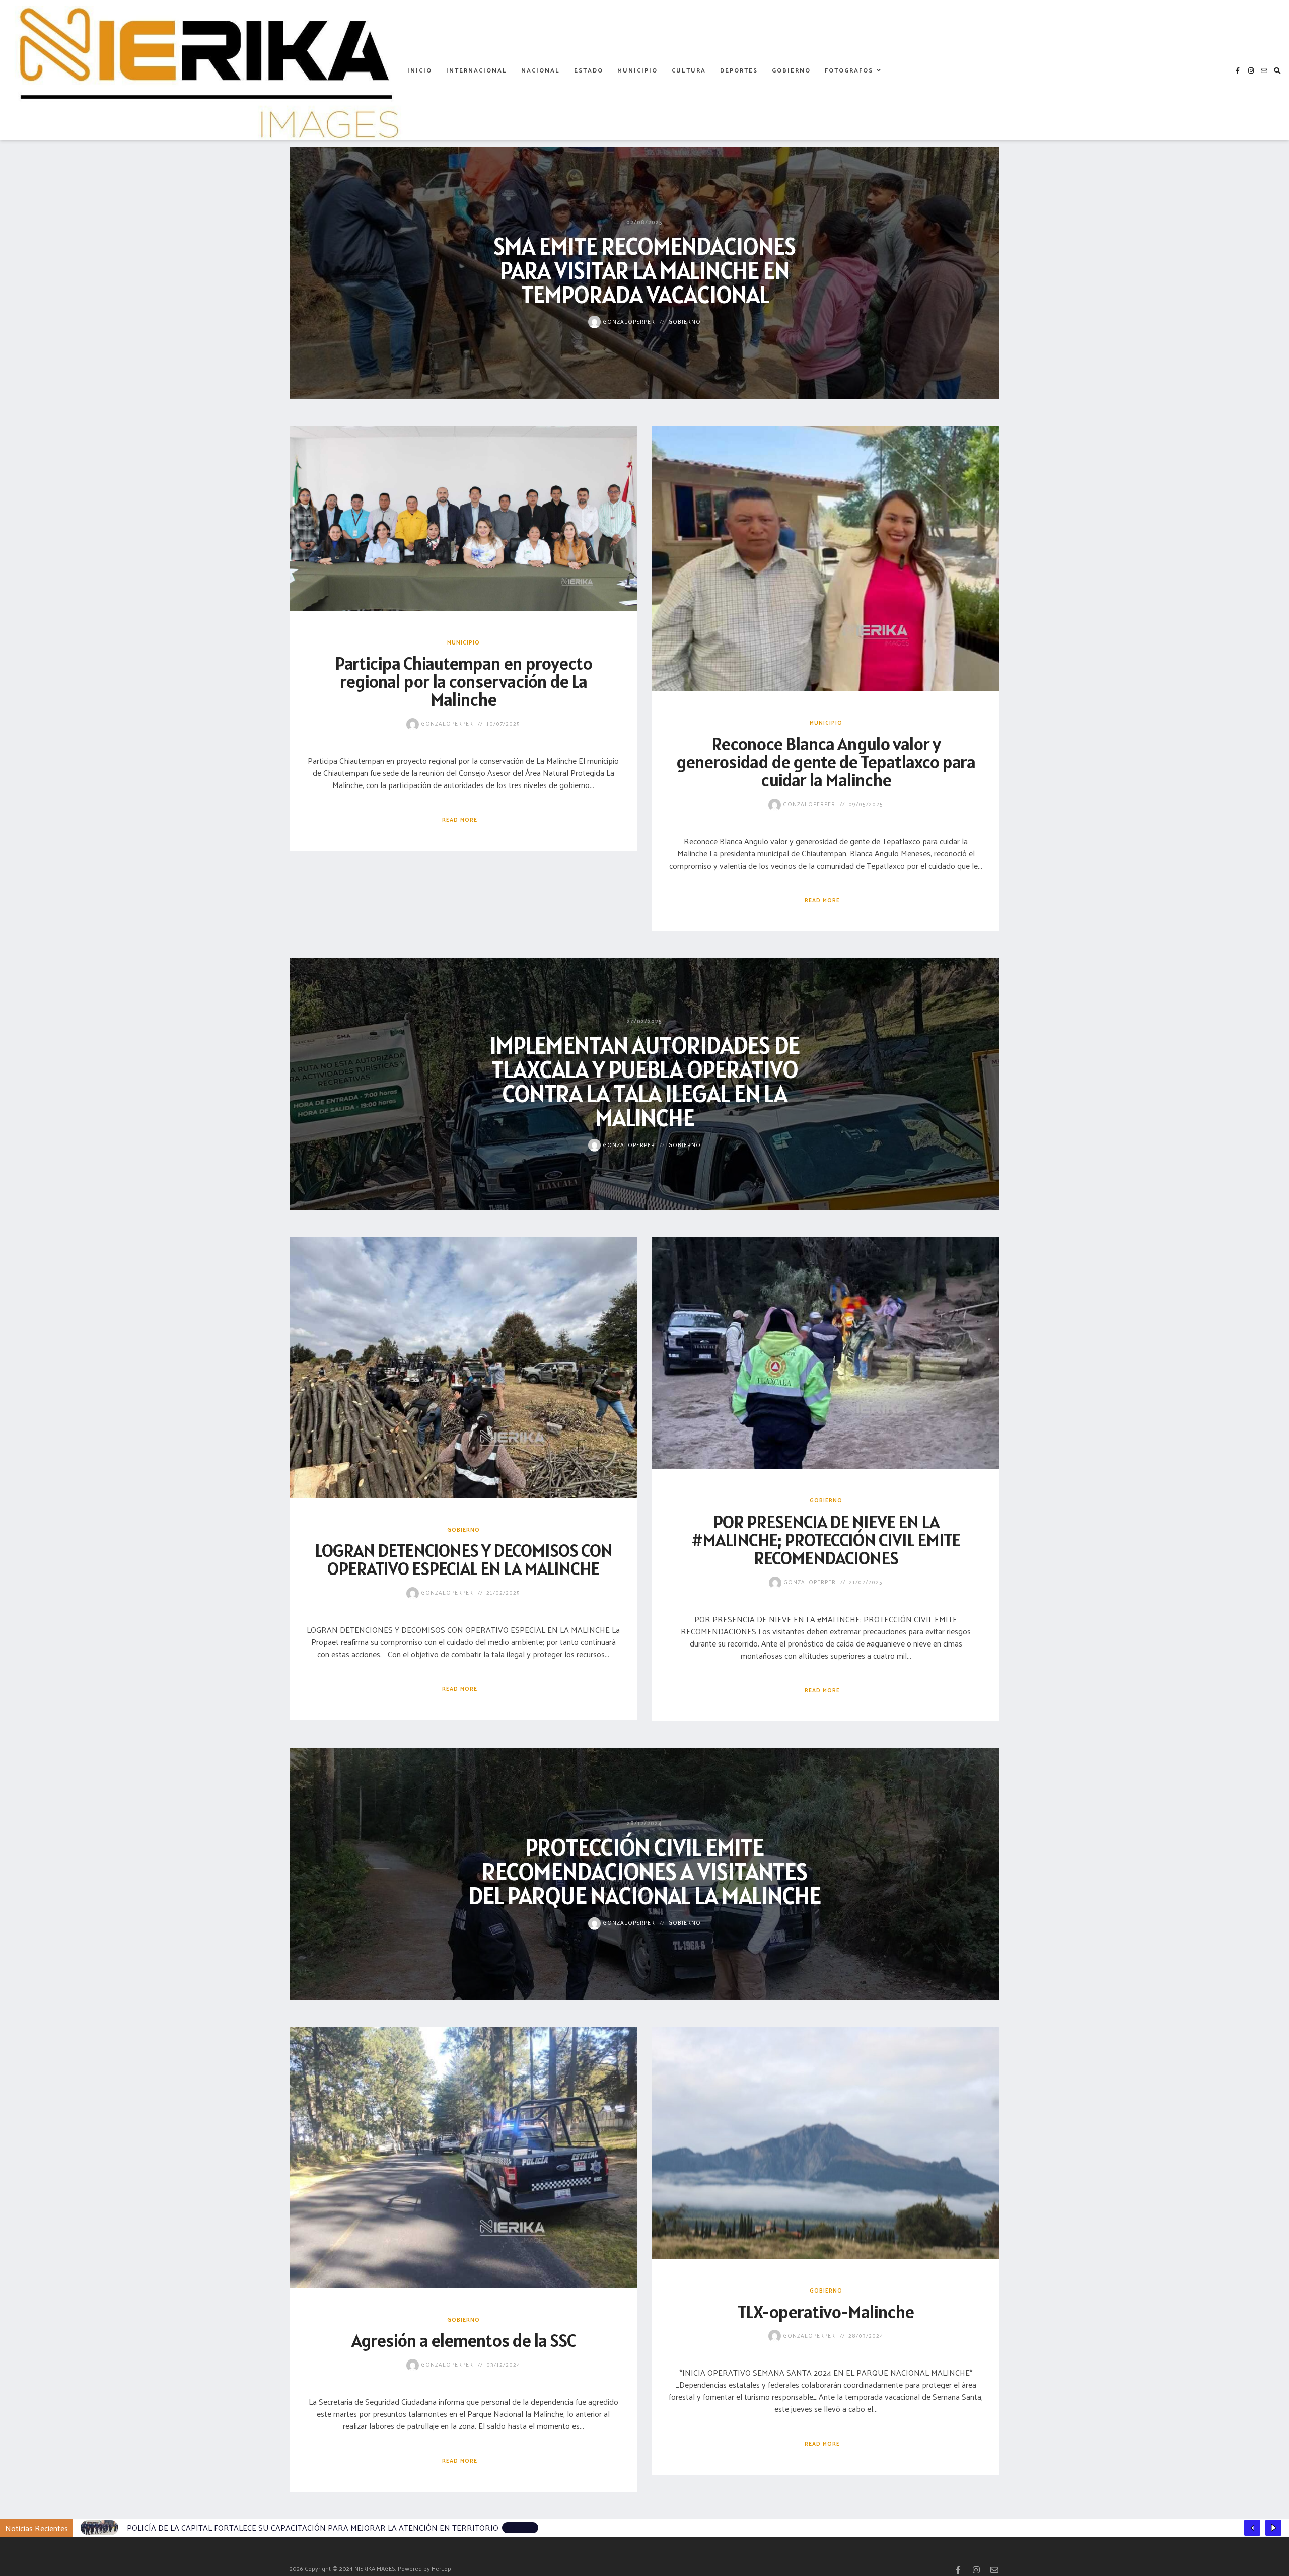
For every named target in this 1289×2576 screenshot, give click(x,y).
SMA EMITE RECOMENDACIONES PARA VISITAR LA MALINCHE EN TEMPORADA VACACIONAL (644, 270)
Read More (460, 819)
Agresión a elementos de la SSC (463, 2340)
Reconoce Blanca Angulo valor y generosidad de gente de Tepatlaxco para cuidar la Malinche (826, 762)
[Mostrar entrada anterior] (1252, 2528)
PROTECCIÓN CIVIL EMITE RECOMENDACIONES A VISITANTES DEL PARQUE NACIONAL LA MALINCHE (644, 1871)
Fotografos (849, 70)
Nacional (541, 70)
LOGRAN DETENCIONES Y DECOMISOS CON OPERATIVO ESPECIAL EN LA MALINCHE (463, 1559)
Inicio (420, 70)
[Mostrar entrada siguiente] (1273, 2528)
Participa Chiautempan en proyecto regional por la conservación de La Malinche (463, 681)
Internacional (477, 70)
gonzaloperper (628, 321)
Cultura (689, 70)
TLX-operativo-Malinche (826, 2312)
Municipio (637, 70)
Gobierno (791, 70)
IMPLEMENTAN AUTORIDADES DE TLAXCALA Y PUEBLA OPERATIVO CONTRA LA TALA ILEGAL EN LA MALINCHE (644, 1081)
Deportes (739, 70)
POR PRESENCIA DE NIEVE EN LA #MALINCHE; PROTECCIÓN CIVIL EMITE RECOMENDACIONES (826, 1540)
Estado (589, 70)
